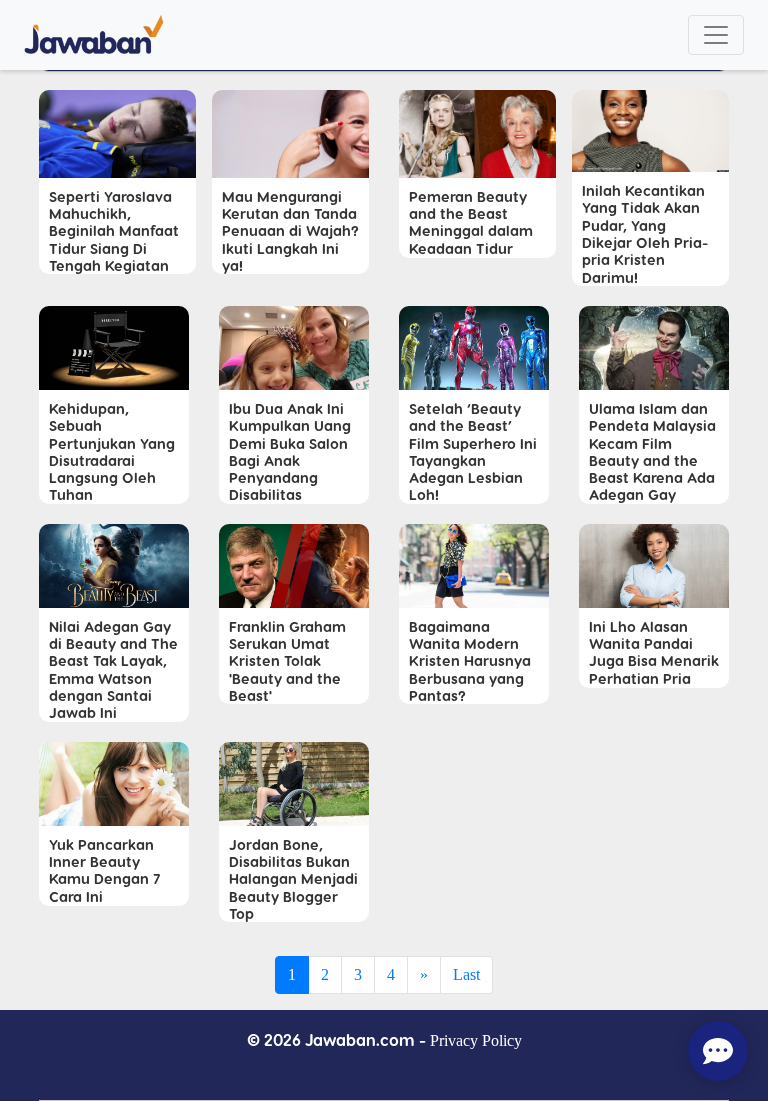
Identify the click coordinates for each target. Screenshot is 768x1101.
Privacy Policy (476, 1040)
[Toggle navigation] (716, 35)
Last (466, 974)
